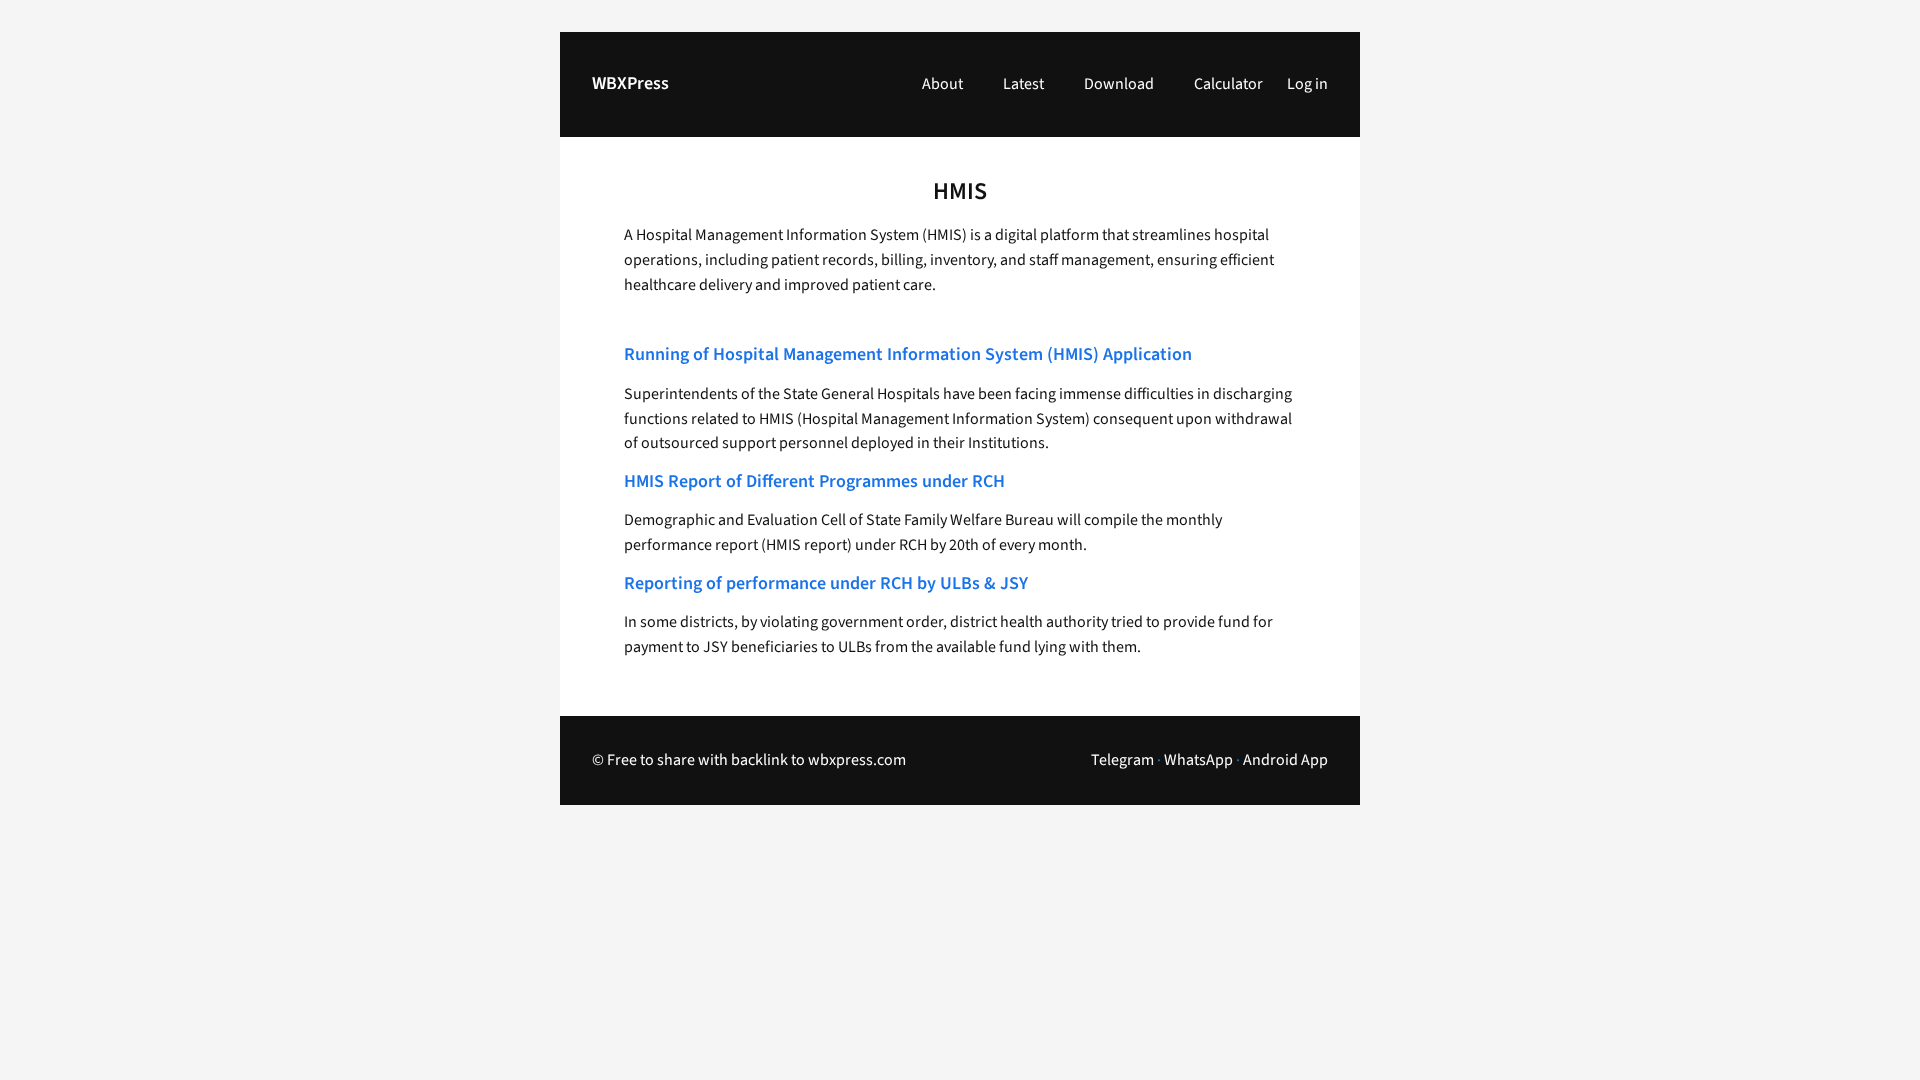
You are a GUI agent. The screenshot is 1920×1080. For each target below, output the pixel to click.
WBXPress (630, 83)
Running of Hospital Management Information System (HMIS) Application (908, 355)
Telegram (1122, 760)
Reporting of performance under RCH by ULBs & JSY (826, 584)
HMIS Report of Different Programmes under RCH (814, 482)
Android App (1285, 760)
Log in (1307, 84)
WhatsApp (1198, 760)
